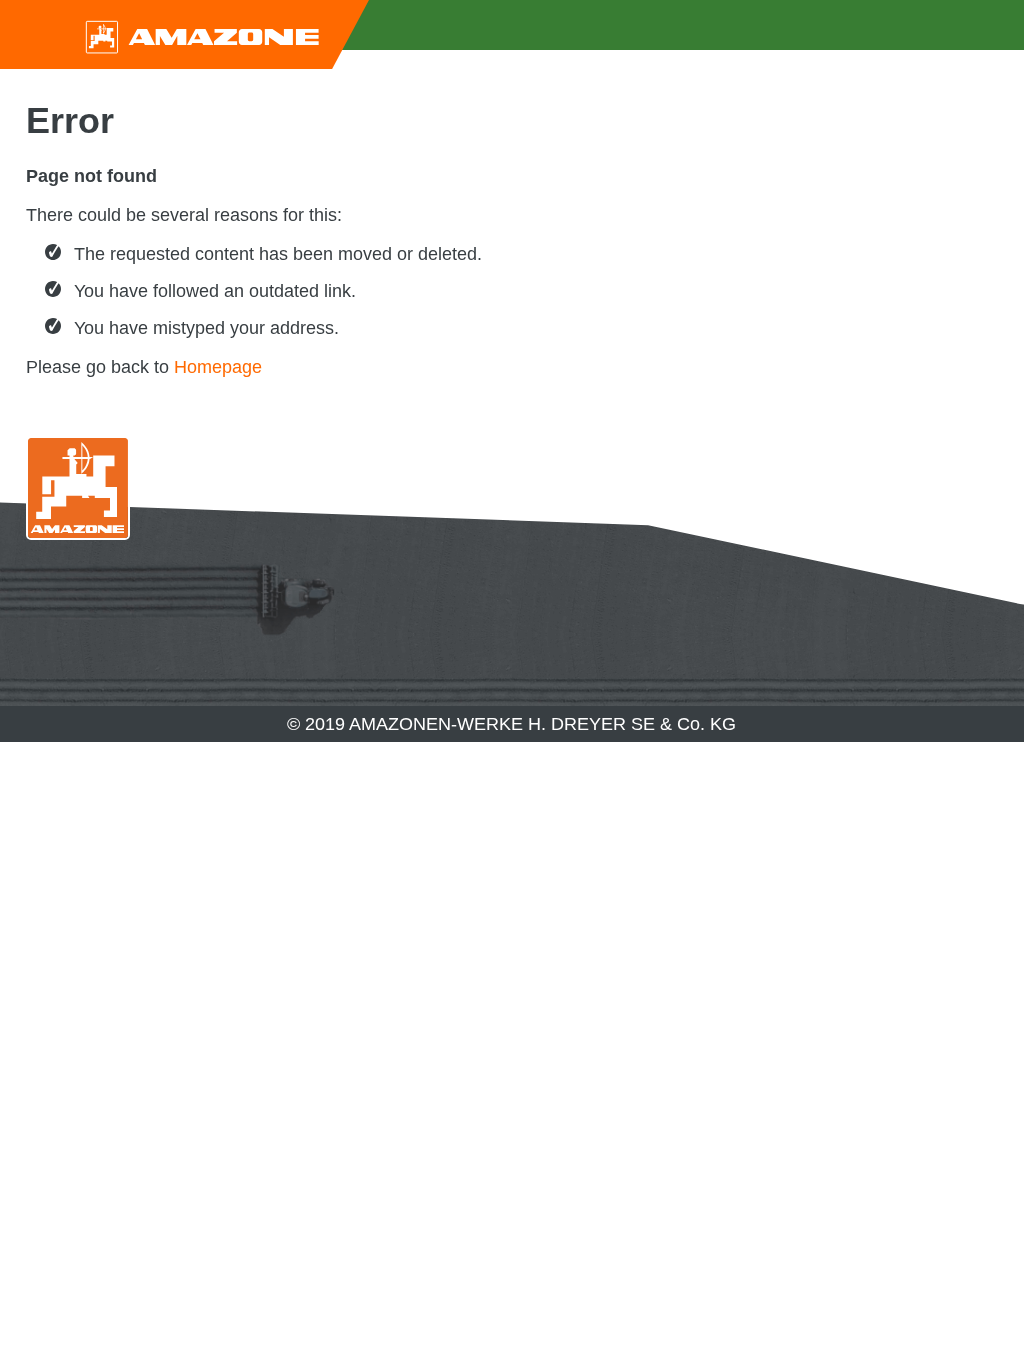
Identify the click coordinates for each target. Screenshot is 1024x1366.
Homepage (218, 367)
